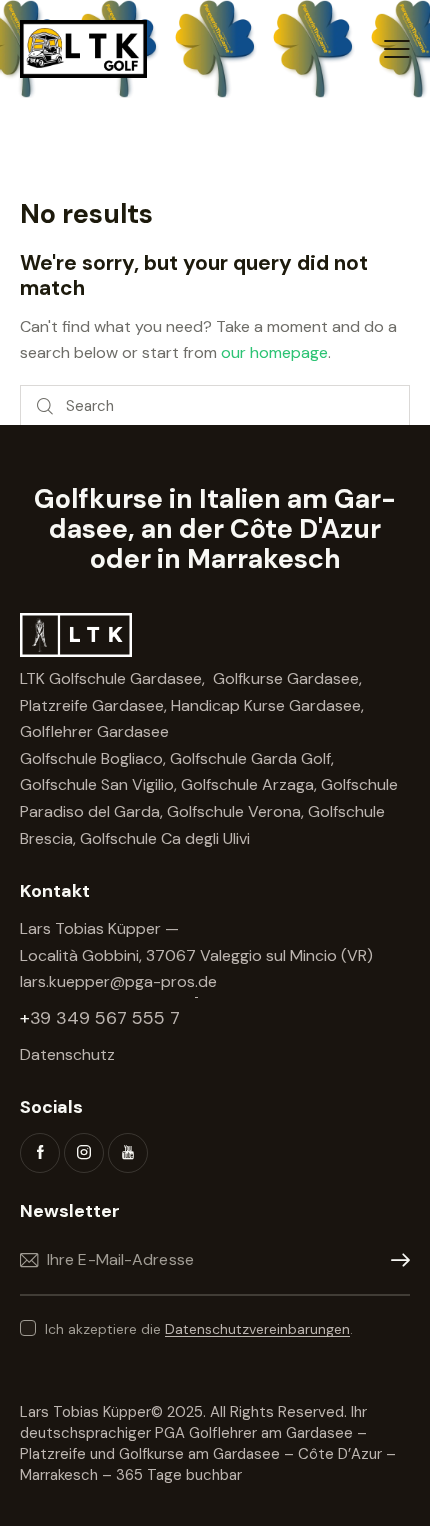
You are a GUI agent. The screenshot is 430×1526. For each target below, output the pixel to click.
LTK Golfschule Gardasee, (114, 678)
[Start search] (45, 406)
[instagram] (84, 1153)
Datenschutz (67, 1054)
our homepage (274, 352)
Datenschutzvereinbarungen (257, 1329)
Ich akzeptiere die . (199, 1329)
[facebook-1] (40, 1153)
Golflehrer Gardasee (94, 731)
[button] (397, 49)
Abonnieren (395, 1260)
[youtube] (128, 1153)
